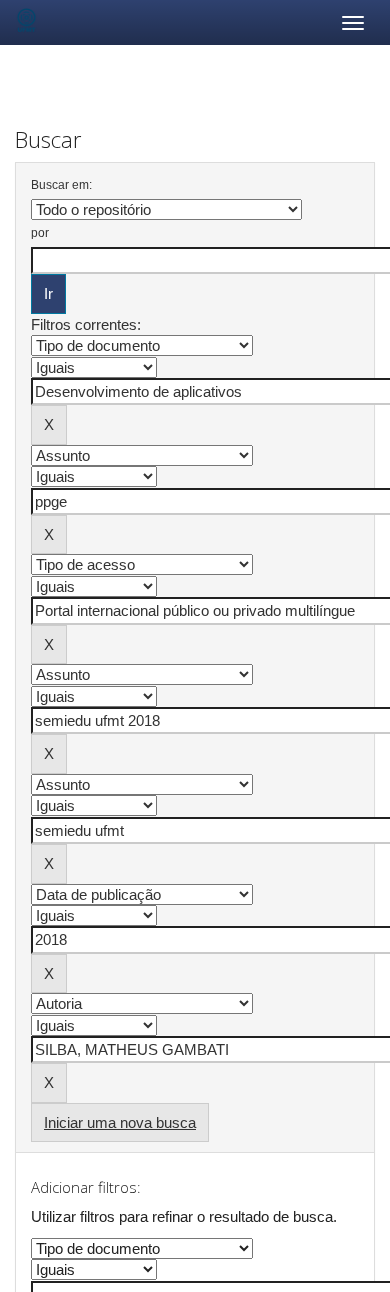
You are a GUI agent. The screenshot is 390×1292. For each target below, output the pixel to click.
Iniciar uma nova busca (120, 1122)
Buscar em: (61, 185)
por (40, 233)
